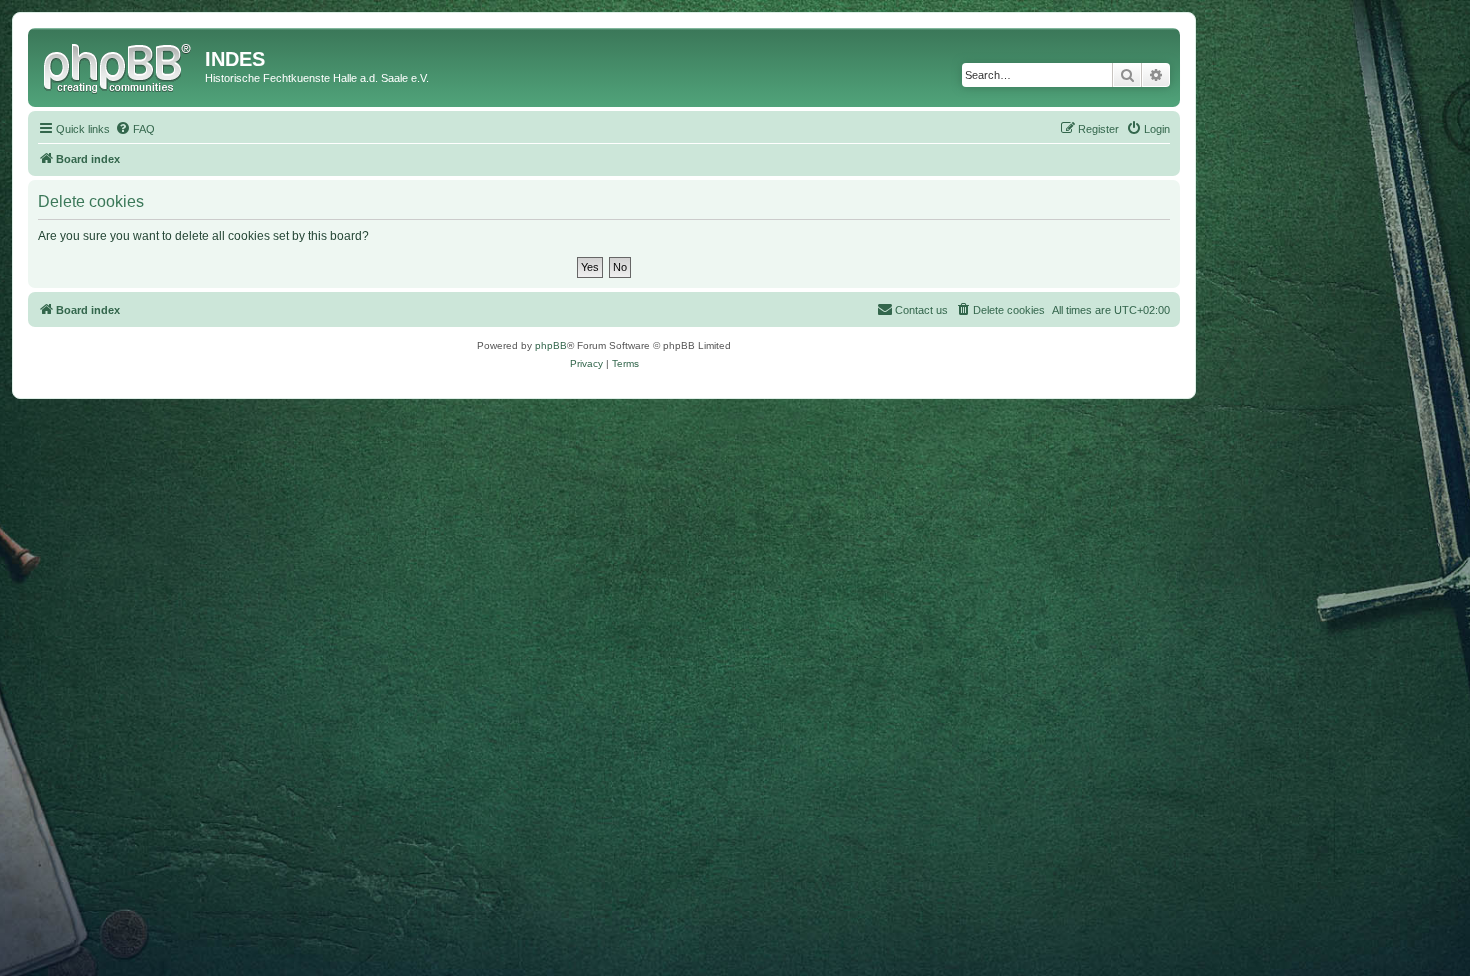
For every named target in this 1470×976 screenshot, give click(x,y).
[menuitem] (135, 129)
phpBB (551, 345)
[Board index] (119, 65)
